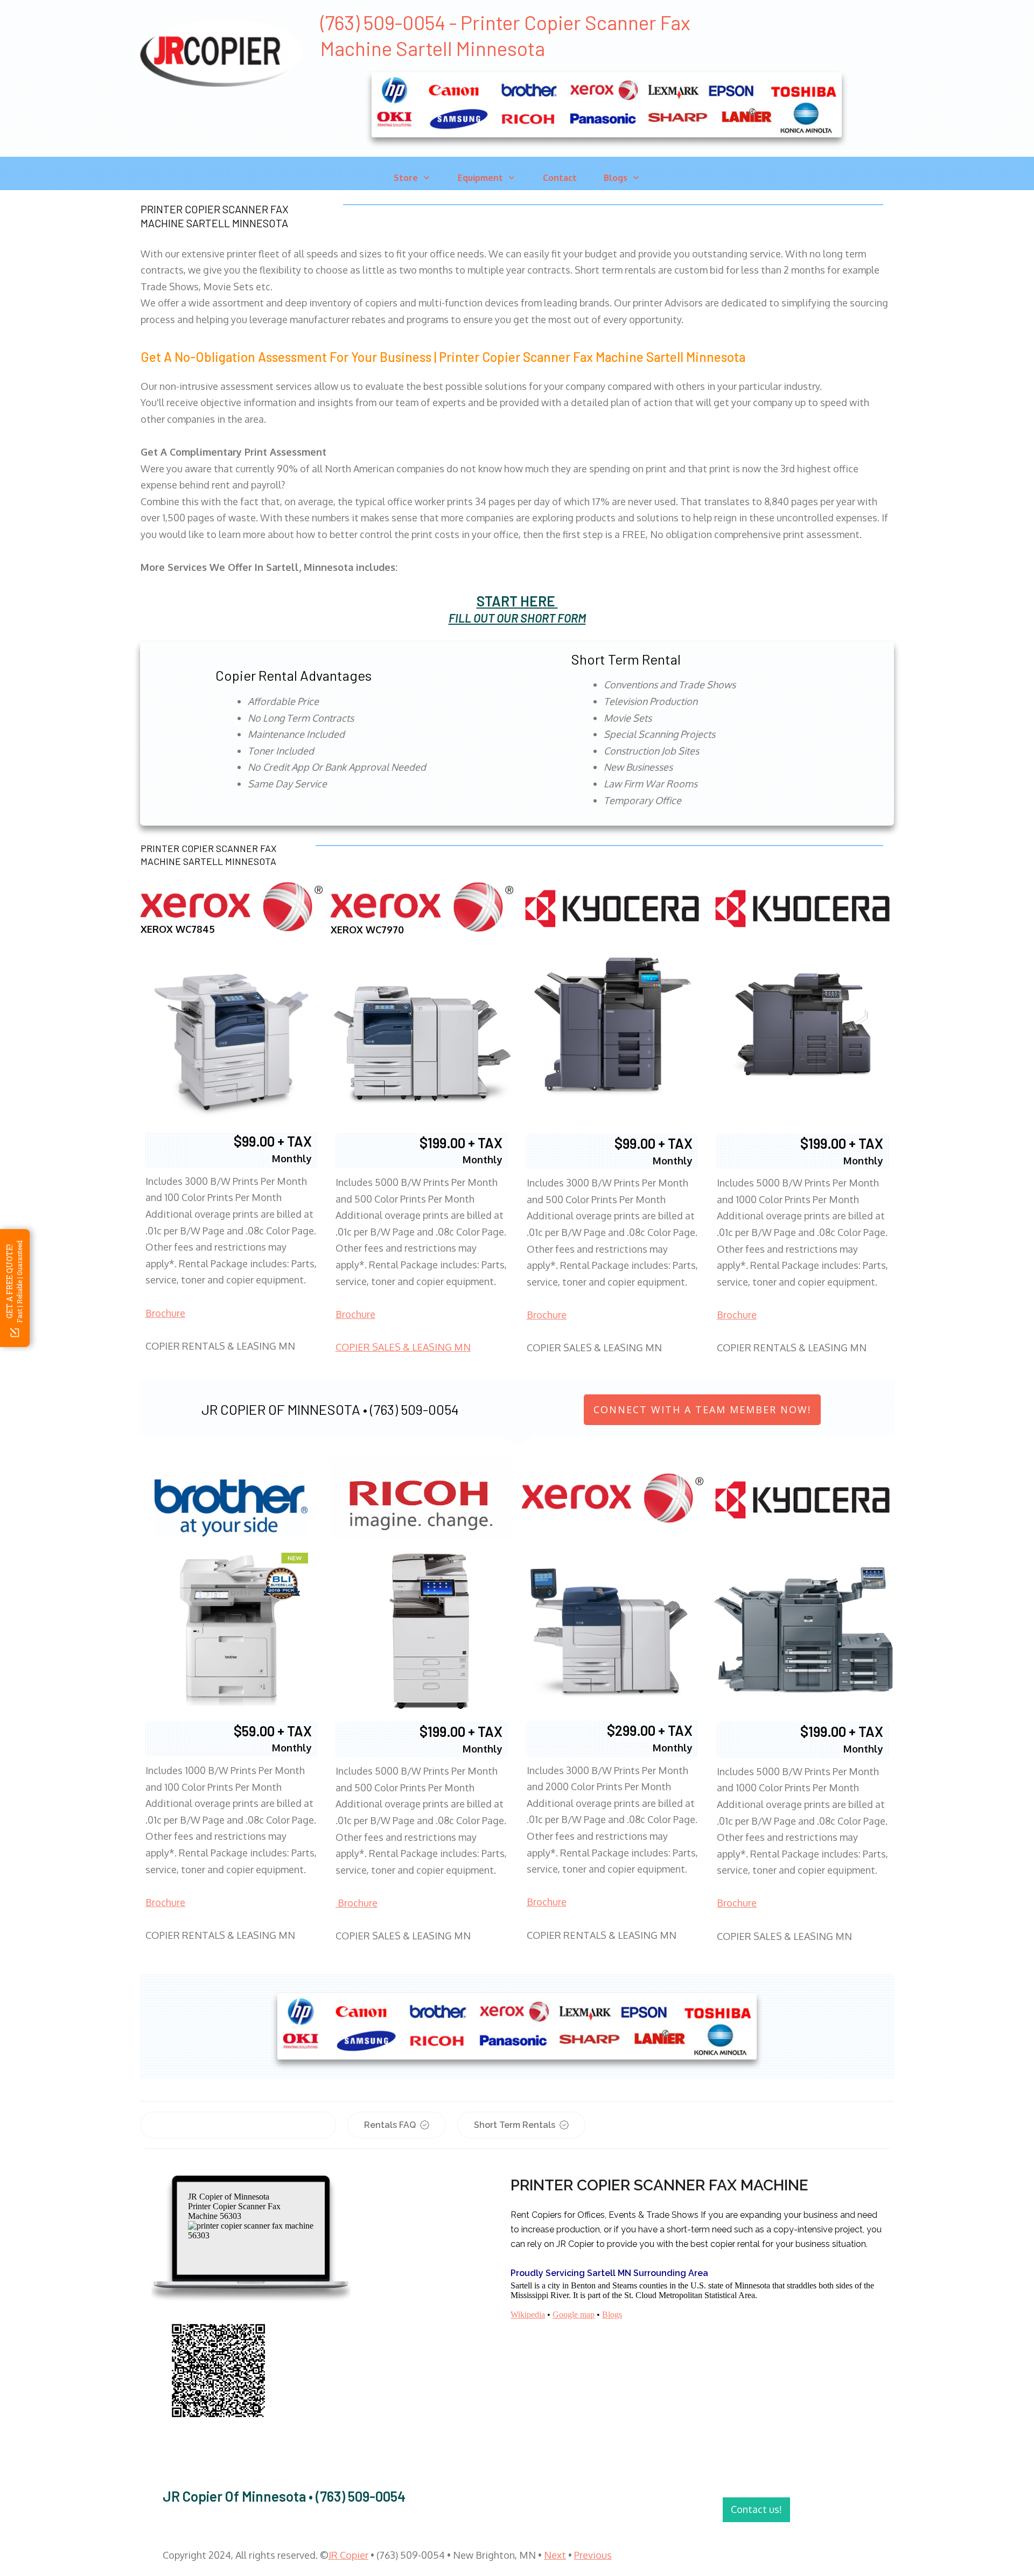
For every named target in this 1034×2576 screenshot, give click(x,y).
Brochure (165, 1313)
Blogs (612, 2315)
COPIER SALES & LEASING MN (403, 1347)
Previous (593, 2555)
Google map (574, 2315)
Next (555, 2555)
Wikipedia (528, 2315)
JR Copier (348, 2555)
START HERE (516, 601)
